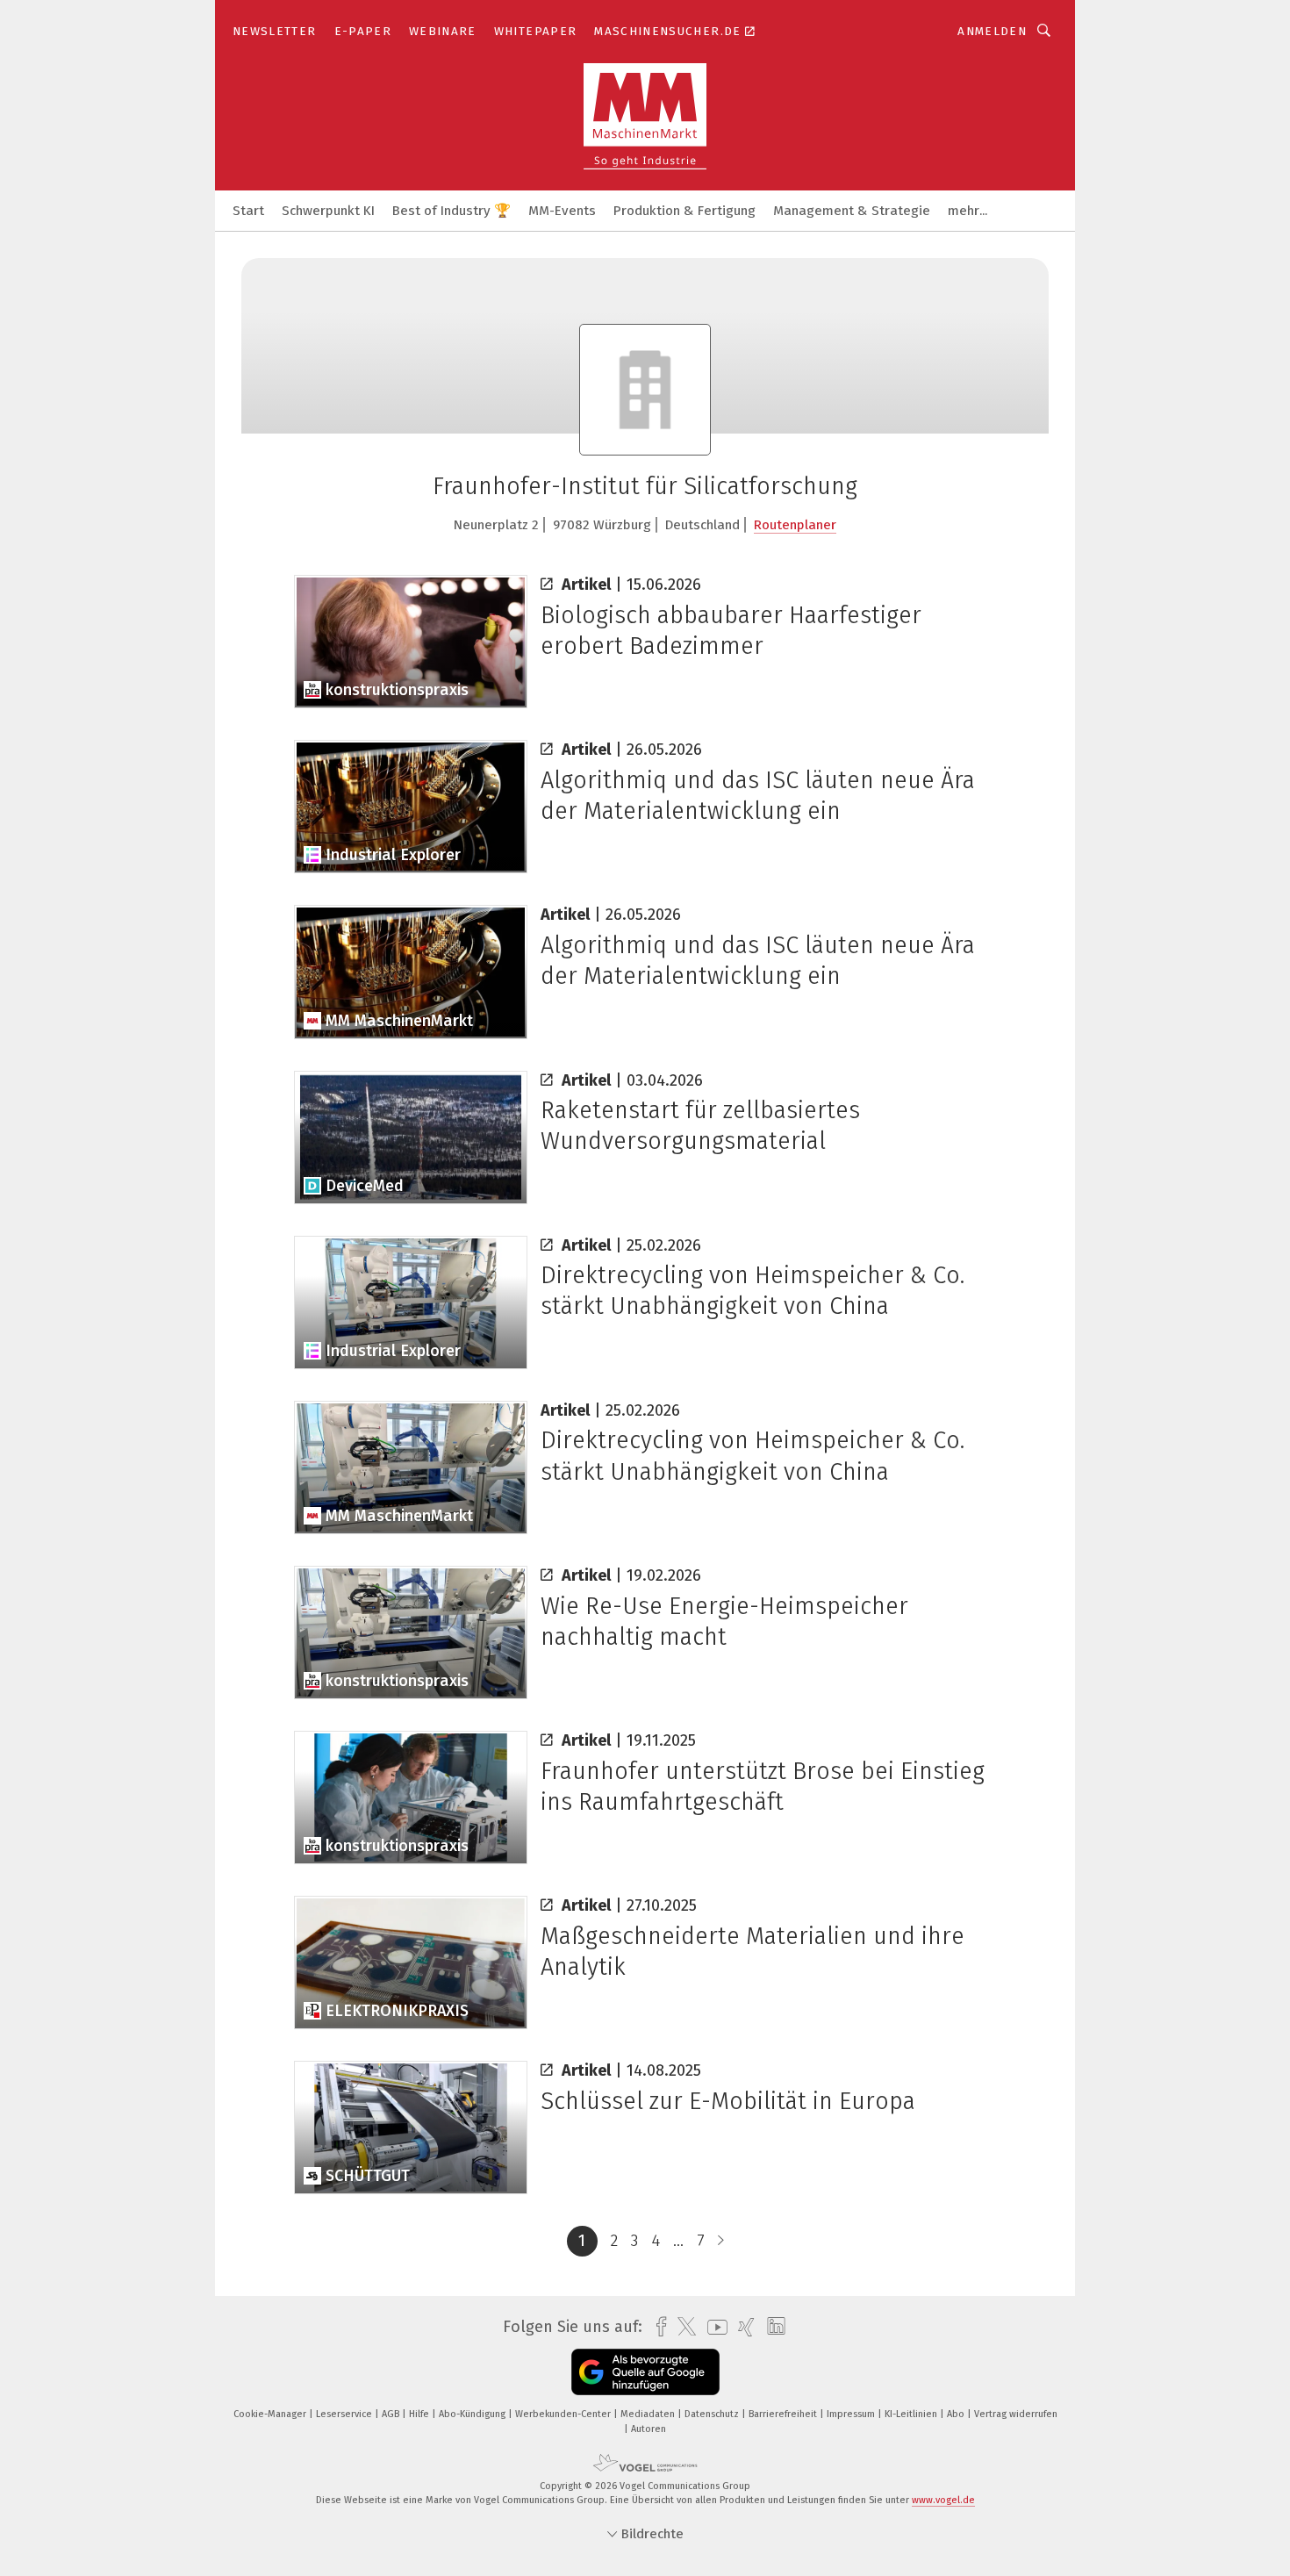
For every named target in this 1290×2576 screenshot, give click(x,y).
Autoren (649, 2429)
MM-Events (562, 211)
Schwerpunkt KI (328, 211)
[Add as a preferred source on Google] (645, 2372)
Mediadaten (649, 2414)
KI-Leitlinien (912, 2414)
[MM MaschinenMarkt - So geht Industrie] (248, 209)
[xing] (742, 2327)
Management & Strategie (852, 211)
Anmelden (992, 31)
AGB (392, 2414)
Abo (957, 2414)
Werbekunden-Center (564, 2414)
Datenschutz (713, 2414)
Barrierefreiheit (784, 2414)
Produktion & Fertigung (684, 211)
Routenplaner (795, 525)
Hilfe (420, 2414)
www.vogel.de (943, 2500)
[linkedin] (772, 2327)
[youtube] (713, 2327)
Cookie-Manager (271, 2414)
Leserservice (345, 2414)
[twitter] (682, 2327)
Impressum (852, 2414)
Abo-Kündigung (473, 2414)
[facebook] (657, 2327)
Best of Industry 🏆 (451, 211)
